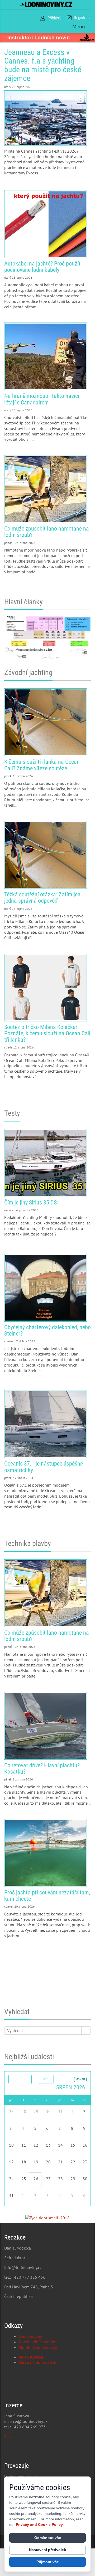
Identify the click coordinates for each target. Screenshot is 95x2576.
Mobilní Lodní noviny (38, 2347)
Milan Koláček (32, 2357)
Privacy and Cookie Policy (39, 2525)
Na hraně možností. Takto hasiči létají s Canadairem (46, 356)
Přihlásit (54, 18)
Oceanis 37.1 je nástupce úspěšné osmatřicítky (46, 1424)
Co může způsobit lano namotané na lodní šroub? (46, 489)
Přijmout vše (48, 2562)
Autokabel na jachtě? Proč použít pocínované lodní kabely (46, 224)
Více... (9, 2437)
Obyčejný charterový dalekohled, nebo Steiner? (46, 1288)
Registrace (83, 18)
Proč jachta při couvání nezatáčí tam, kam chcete (46, 1853)
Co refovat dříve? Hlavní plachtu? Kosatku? (46, 1726)
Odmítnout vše (48, 2538)
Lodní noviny (30, 2336)
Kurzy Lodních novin (37, 2342)
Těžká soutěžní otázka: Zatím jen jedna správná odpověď (46, 855)
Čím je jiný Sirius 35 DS (46, 1163)
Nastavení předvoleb (48, 2550)
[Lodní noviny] (46, 4)
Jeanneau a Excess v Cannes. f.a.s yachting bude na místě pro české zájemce (43, 65)
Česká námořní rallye (37, 2362)
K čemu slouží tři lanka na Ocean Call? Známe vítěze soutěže (46, 722)
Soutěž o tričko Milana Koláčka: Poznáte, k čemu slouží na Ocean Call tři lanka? (46, 988)
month (80, 2079)
